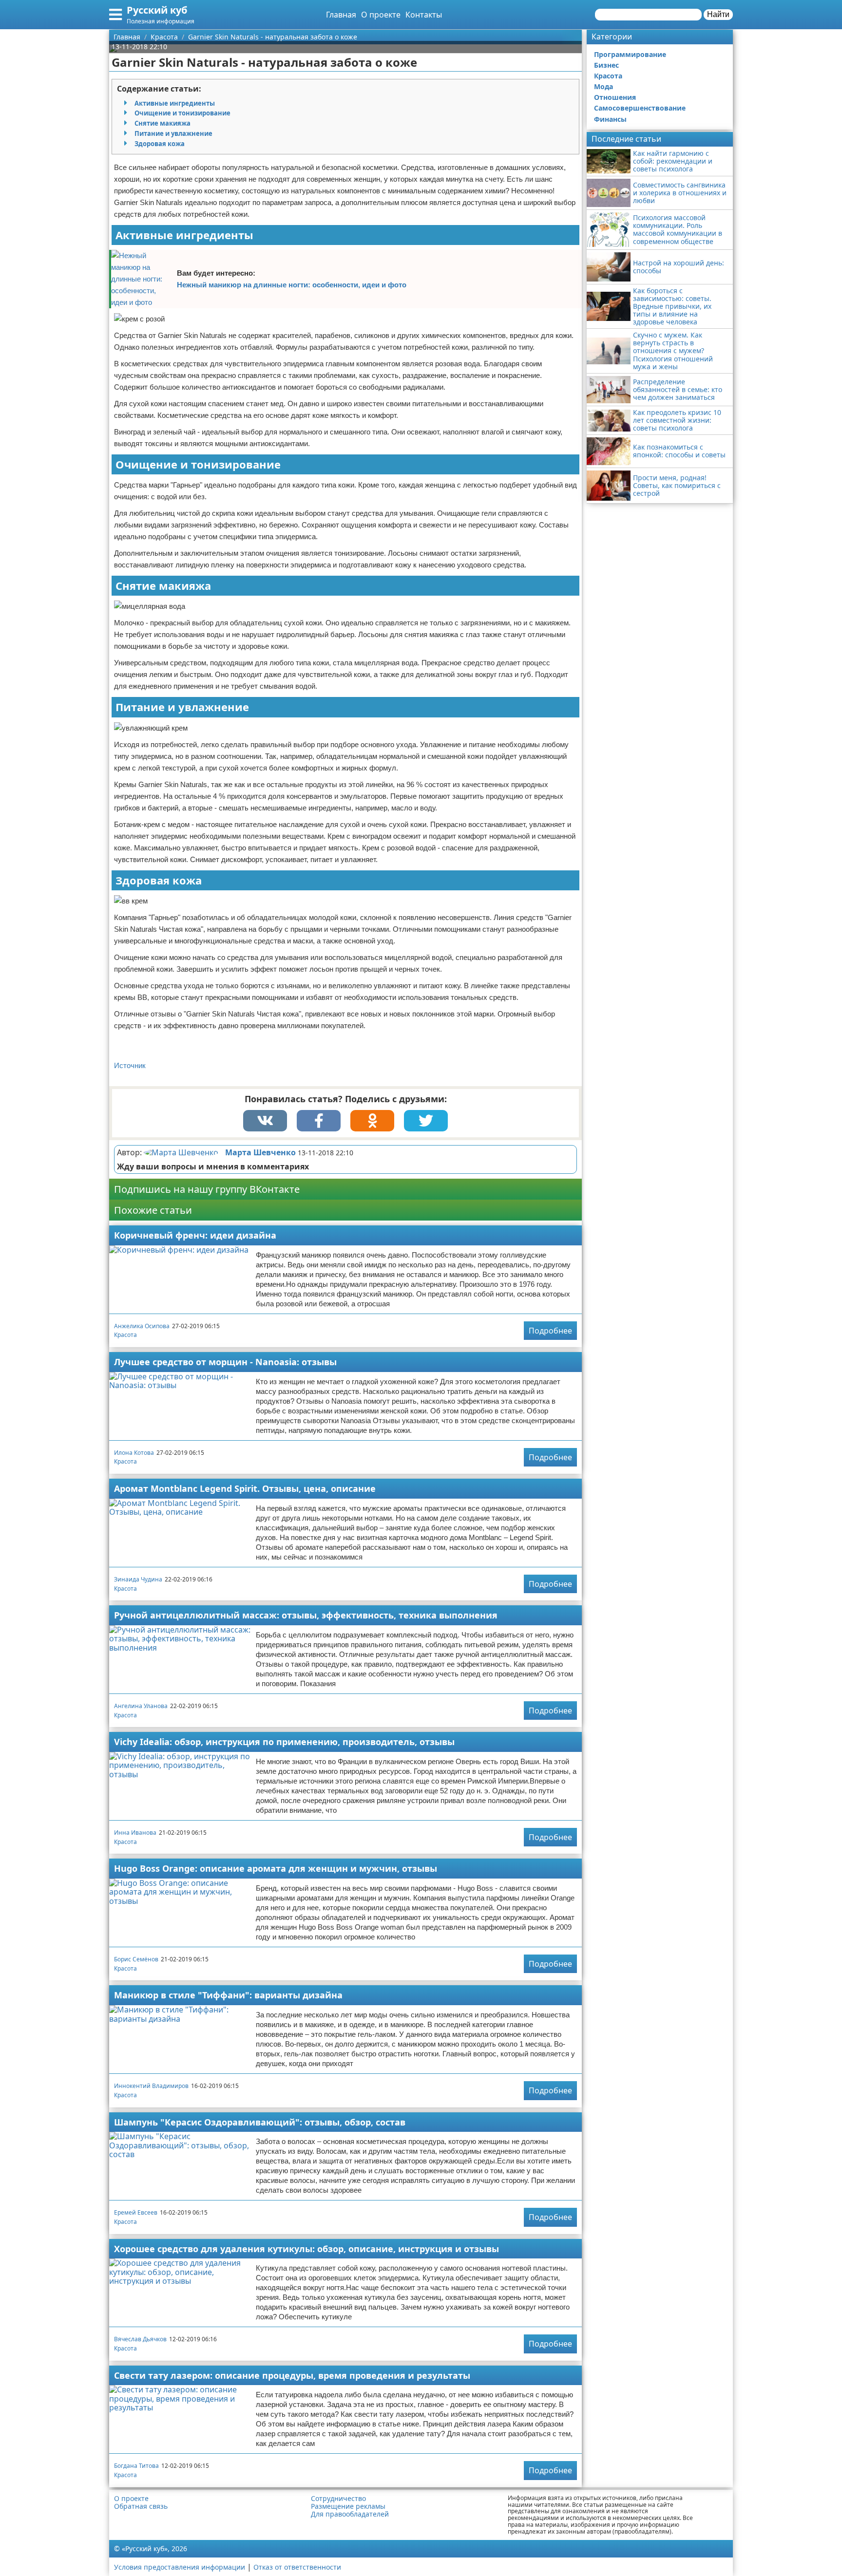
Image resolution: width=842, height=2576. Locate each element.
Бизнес (606, 65)
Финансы (610, 119)
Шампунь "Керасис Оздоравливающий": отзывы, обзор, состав (260, 2122)
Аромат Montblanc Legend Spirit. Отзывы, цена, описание (245, 1488)
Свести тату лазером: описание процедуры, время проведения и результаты (292, 2375)
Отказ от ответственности (297, 2567)
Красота (125, 1335)
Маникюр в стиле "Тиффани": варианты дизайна (228, 1995)
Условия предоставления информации (180, 2567)
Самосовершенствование (640, 108)
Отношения (615, 97)
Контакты (424, 15)
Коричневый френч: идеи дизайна (195, 1235)
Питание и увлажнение (173, 133)
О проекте (381, 15)
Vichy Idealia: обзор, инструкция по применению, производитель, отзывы (284, 1742)
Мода (603, 86)
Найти (718, 14)
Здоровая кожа (160, 144)
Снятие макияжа (163, 123)
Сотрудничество (338, 2499)
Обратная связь (141, 2506)
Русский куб (157, 10)
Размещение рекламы (348, 2506)
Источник (130, 1065)
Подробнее (550, 1331)
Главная (341, 15)
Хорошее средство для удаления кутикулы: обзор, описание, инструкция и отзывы (306, 2249)
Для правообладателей (350, 2514)
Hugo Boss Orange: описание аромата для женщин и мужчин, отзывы (276, 1868)
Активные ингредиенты (175, 103)
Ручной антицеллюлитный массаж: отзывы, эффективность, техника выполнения (306, 1615)
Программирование (630, 54)
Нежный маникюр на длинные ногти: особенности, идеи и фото (292, 285)
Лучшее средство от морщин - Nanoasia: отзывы (225, 1362)
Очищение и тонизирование (182, 113)
